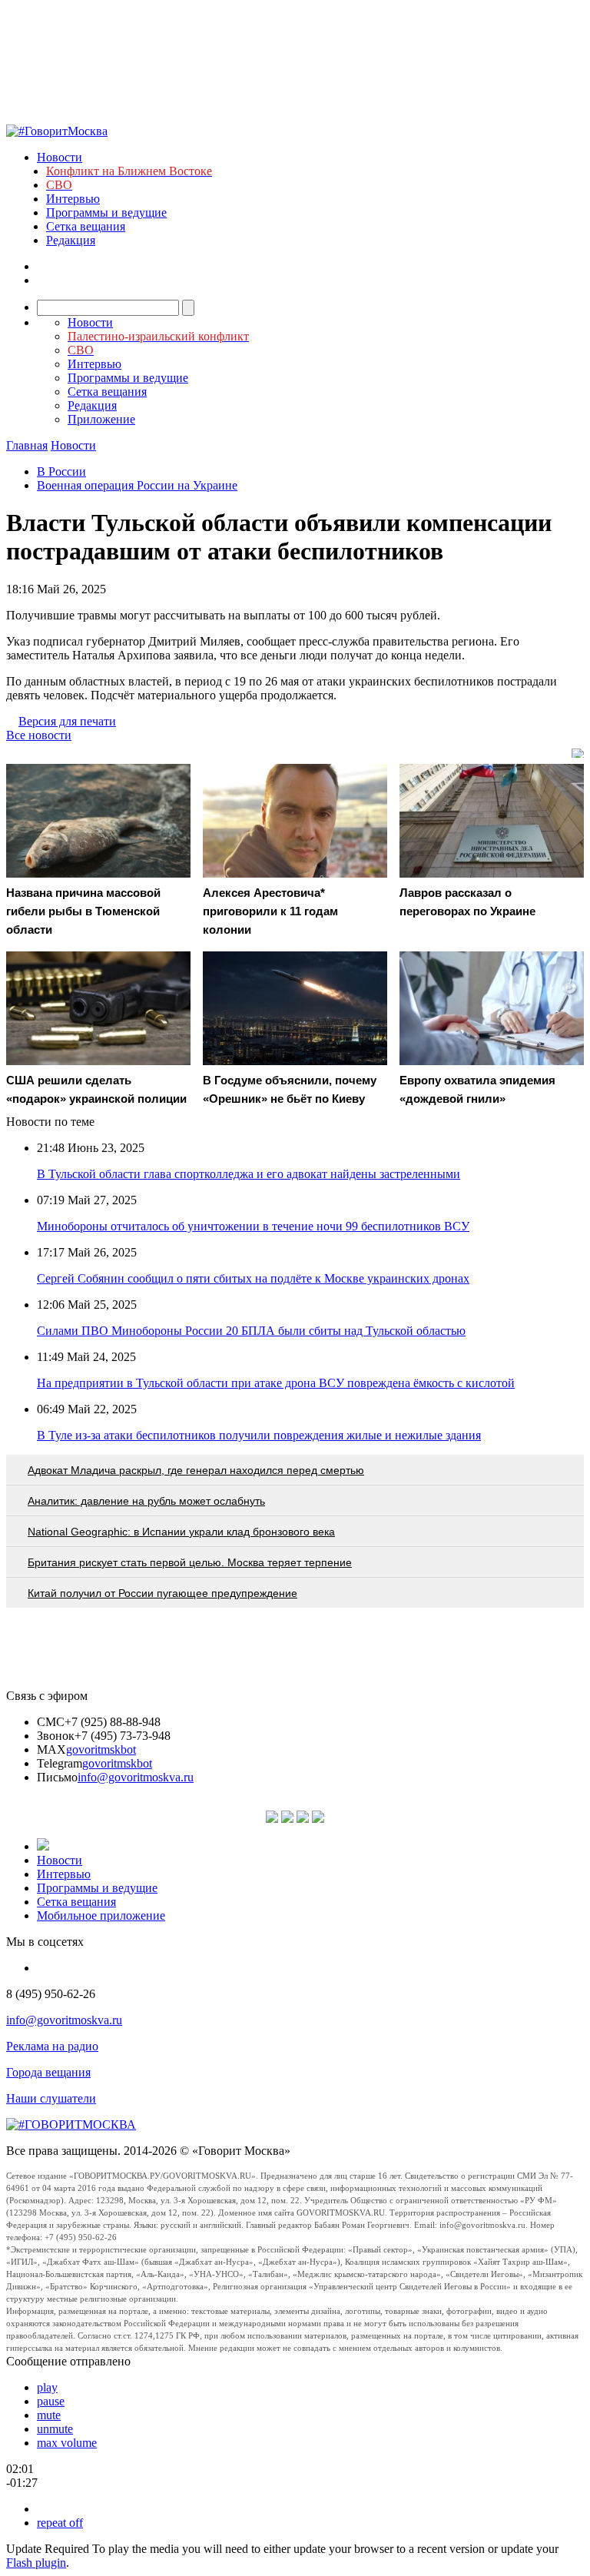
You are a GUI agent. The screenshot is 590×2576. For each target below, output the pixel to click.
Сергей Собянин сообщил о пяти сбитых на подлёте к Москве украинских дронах (253, 1278)
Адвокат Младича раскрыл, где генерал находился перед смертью (196, 1470)
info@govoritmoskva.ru (136, 1777)
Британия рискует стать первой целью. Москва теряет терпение (190, 1562)
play (47, 2387)
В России (61, 471)
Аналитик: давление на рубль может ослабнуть (146, 1501)
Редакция (71, 240)
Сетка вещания (86, 226)
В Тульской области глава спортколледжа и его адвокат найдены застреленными (249, 1174)
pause (51, 2401)
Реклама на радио (52, 2046)
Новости (60, 157)
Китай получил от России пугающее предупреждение (162, 1593)
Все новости (39, 735)
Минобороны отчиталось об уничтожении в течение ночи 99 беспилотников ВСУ (253, 1226)
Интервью (73, 199)
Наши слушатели (51, 2098)
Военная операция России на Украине (137, 485)
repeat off (60, 2523)
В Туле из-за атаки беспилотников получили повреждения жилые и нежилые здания (259, 1435)
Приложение (101, 419)
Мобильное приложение (101, 1915)
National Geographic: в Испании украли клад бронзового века (181, 1532)
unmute (55, 2429)
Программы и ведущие (106, 212)
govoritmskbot (101, 1749)
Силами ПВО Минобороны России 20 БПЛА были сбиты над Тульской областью (251, 1331)
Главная (27, 445)
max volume (67, 2443)
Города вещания (48, 2072)
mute (49, 2415)
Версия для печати (67, 721)
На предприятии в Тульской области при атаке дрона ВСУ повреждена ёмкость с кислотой (276, 1383)
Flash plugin (36, 2563)
